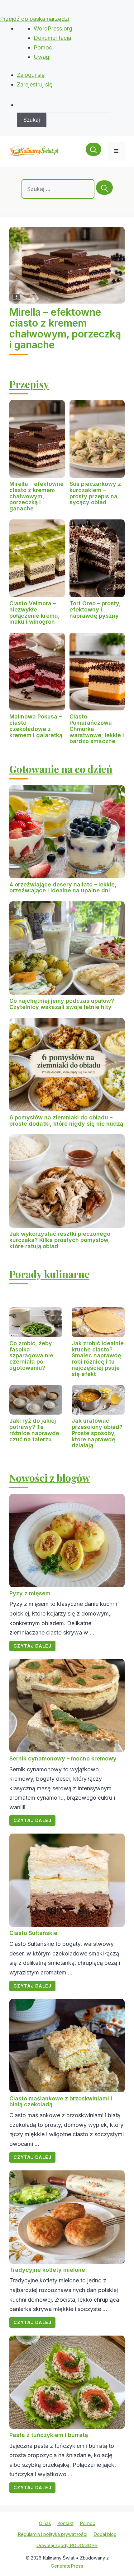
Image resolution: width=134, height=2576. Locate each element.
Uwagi (42, 57)
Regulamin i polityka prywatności (53, 2534)
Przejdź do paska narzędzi (35, 19)
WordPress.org (53, 28)
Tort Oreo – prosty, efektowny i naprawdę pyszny (95, 609)
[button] (93, 151)
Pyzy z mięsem (30, 1593)
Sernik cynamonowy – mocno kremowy (63, 1758)
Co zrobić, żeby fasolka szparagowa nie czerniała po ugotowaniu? (31, 1355)
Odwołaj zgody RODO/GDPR (67, 2545)
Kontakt (65, 2523)
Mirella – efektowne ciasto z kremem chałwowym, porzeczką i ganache (65, 329)
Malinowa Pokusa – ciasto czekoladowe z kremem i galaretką (36, 726)
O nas (45, 2523)
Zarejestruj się (35, 84)
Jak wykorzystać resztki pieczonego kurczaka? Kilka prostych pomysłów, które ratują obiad (60, 1240)
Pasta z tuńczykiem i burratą (49, 2435)
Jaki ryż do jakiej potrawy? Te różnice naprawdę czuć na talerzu (34, 1430)
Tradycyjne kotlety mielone (47, 2270)
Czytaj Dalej (32, 1646)
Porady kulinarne (49, 1274)
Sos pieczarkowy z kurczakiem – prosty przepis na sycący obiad (95, 493)
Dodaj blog (105, 2534)
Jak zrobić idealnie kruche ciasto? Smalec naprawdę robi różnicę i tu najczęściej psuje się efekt (98, 1359)
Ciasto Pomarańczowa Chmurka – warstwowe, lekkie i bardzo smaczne (97, 729)
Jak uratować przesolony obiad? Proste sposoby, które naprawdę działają (97, 1433)
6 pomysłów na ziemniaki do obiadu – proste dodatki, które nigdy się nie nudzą (66, 1121)
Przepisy (29, 384)
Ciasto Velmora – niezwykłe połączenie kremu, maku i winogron (35, 612)
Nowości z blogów (50, 1478)
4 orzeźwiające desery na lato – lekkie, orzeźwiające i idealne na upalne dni (63, 888)
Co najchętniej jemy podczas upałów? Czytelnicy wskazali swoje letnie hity (62, 1004)
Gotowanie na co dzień (61, 769)
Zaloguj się (31, 75)
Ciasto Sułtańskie (33, 1933)
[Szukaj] (104, 188)
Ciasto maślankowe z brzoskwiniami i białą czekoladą (61, 2102)
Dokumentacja (52, 38)
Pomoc (43, 47)
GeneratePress (67, 2566)
